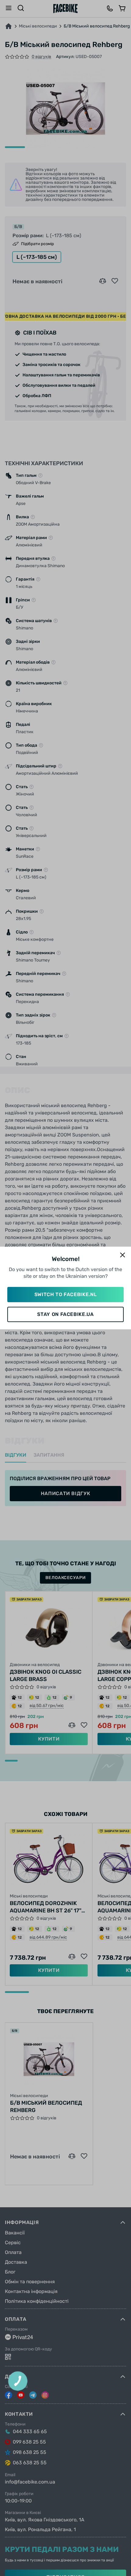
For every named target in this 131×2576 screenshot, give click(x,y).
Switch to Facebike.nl (65, 1294)
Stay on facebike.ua (65, 1314)
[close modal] (122, 1255)
